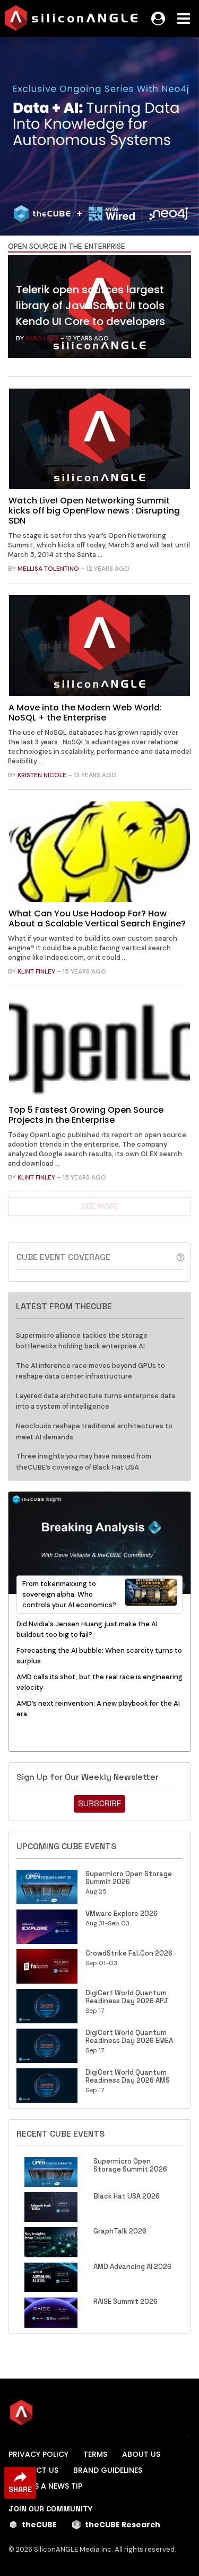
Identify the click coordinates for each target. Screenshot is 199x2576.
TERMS (95, 2454)
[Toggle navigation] (184, 19)
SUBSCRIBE (99, 1803)
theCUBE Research (123, 2525)
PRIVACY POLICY (38, 2454)
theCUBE (39, 2525)
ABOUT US (141, 2454)
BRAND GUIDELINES (108, 2470)
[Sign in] (158, 19)
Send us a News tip (45, 2486)
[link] (99, 309)
